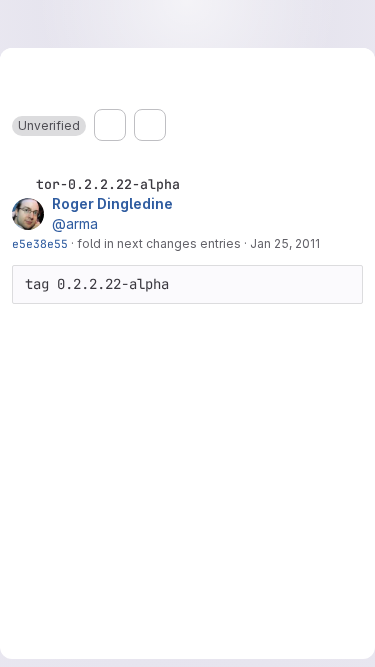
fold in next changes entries (159, 243)
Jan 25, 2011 (285, 243)
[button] (49, 126)
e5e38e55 (40, 243)
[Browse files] (110, 125)
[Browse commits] (150, 125)
